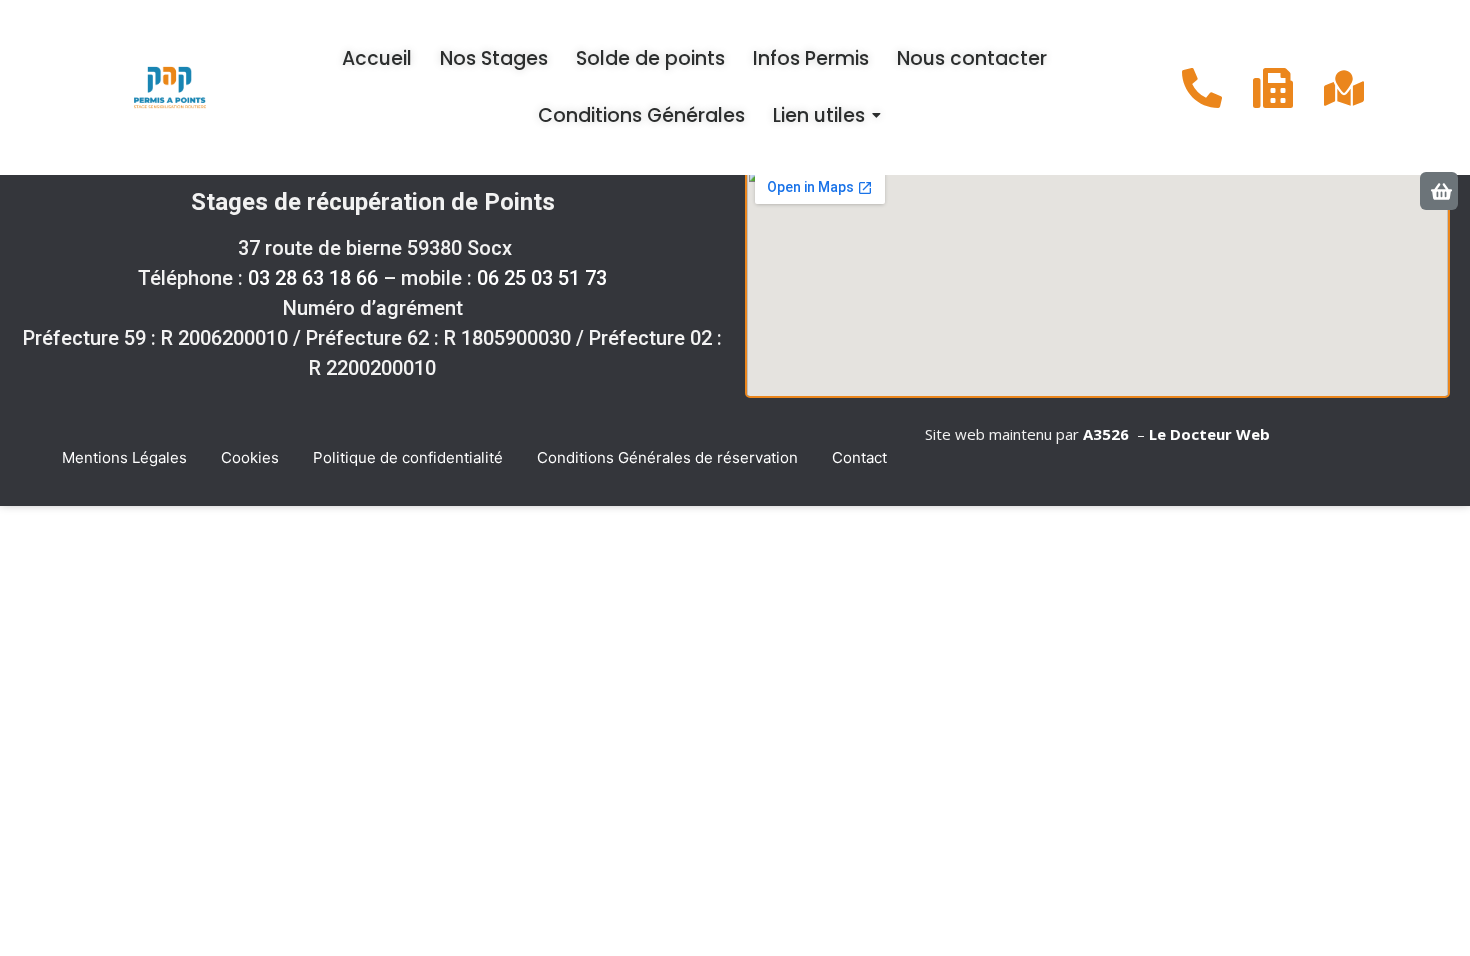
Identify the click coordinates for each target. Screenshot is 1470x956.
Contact (859, 457)
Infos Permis (811, 58)
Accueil (377, 58)
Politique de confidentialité (408, 457)
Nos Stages (494, 58)
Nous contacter (972, 58)
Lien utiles (819, 115)
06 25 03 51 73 (542, 278)
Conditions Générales (641, 115)
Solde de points (650, 58)
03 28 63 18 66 (313, 278)
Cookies (250, 457)
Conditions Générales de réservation (667, 457)
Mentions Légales (124, 457)
